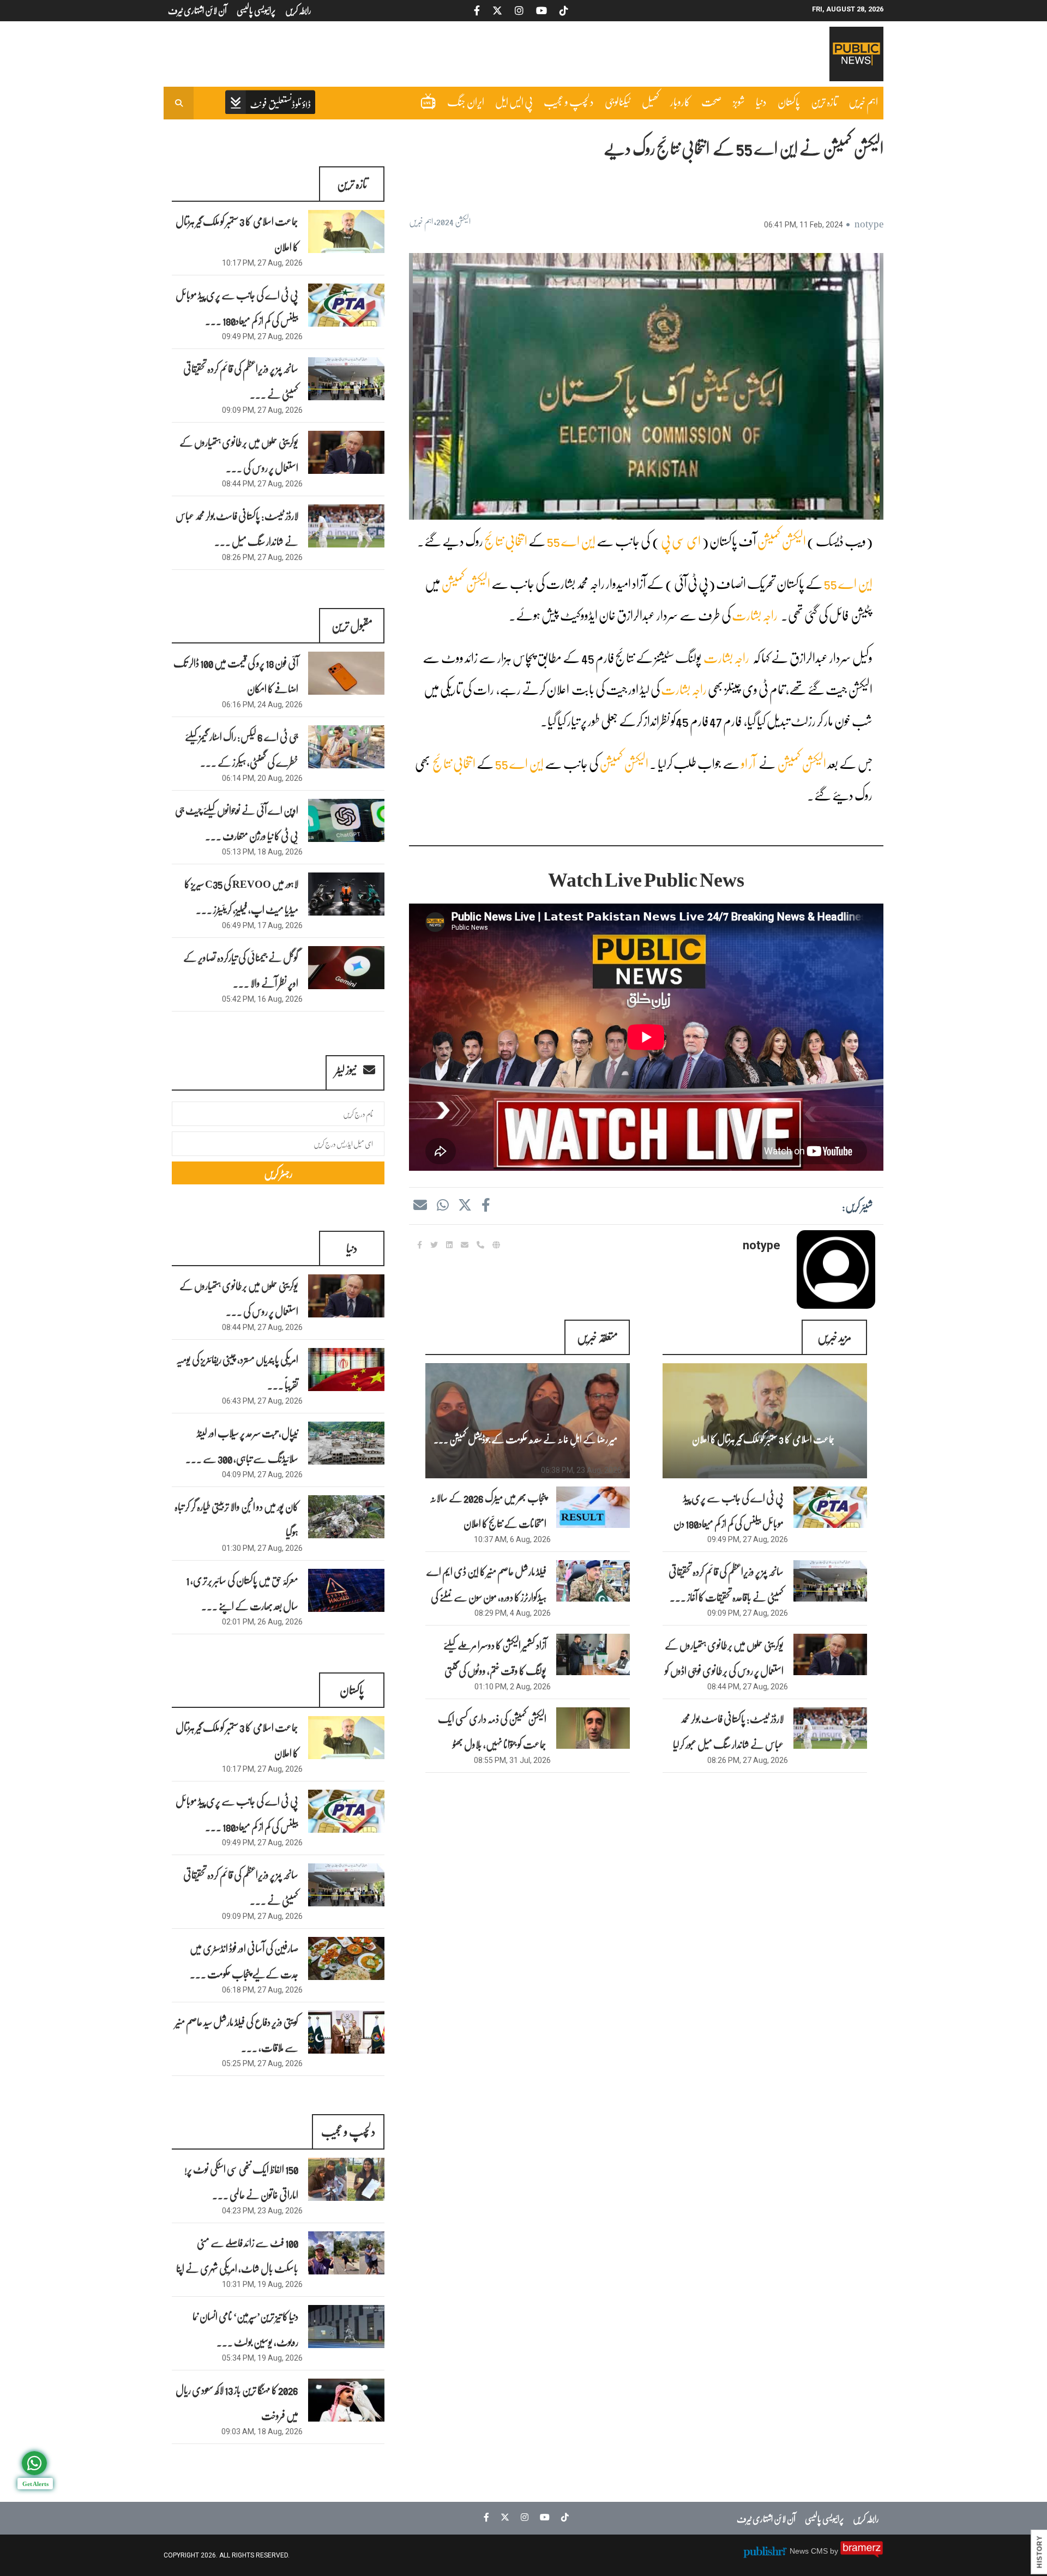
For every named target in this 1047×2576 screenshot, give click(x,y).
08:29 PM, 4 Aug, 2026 (513, 1613)
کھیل (651, 101)
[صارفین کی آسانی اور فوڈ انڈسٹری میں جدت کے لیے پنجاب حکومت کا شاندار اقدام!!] (346, 1958)
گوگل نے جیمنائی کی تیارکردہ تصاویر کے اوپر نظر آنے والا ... (241, 970)
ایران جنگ (466, 101)
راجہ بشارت (755, 615)
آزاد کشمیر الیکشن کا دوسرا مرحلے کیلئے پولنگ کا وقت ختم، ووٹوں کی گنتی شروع (495, 1670)
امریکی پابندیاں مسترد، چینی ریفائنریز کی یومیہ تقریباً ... (237, 1372)
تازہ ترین (824, 101)
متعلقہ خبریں (597, 1337)
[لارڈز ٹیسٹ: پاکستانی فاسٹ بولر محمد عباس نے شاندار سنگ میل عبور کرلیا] (346, 526)
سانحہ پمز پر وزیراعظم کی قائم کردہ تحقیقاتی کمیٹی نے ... (241, 381)
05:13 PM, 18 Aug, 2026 (262, 852)
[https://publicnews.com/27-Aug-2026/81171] (830, 1728)
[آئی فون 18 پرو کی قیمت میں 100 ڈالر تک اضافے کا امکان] (346, 673)
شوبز (739, 101)
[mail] (420, 1205)
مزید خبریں (834, 1337)
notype (869, 223)
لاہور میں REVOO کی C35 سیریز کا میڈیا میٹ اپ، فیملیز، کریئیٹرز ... (241, 896)
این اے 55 (571, 541)
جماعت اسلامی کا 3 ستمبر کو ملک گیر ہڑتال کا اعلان (763, 1439)
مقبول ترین (352, 625)
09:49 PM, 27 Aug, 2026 (748, 1539)
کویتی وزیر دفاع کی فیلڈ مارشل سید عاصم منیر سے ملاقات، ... (237, 2034)
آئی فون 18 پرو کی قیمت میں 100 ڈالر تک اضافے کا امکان (236, 675)
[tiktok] (562, 2517)
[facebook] (485, 1205)
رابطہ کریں (866, 2518)
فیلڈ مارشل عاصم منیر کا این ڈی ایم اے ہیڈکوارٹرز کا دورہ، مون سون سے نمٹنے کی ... (486, 1597)
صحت (712, 101)
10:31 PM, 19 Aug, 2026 (262, 2284)
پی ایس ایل (514, 101)
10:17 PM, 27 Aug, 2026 (819, 1470)
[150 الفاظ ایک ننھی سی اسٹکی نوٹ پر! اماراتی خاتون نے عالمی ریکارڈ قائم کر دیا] (346, 2179)
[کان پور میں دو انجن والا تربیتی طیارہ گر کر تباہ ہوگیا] (346, 1517)
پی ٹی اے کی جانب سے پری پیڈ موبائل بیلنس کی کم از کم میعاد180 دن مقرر (729, 1523)
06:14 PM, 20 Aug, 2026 (262, 778)
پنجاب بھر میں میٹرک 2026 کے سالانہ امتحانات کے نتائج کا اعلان (488, 1510)
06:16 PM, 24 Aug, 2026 (262, 705)
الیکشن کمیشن (781, 541)
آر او (748, 763)
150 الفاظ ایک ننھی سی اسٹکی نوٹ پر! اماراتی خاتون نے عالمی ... (241, 2181)
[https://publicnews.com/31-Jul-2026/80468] (593, 1728)
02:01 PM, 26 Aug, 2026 (262, 1622)
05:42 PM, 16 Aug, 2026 (262, 999)
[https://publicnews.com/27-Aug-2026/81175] (765, 1421)
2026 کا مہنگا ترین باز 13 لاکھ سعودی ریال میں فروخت (237, 2402)
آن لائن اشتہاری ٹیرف (766, 2518)
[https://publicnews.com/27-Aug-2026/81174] (830, 1507)
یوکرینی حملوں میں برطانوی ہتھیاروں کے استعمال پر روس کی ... (239, 455)
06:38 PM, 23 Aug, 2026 (581, 1470)
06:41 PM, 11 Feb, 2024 (804, 225)
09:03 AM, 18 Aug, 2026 (262, 2431)
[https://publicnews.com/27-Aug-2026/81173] (830, 1581)
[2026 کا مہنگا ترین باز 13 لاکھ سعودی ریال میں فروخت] (346, 2400)
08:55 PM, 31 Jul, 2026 (512, 1760)
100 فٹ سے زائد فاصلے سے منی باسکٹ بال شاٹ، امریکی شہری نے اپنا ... (237, 2268)
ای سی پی (681, 541)
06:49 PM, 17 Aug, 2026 (262, 925)
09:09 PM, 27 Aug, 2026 (748, 1613)
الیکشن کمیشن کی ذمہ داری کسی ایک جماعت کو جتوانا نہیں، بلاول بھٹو (492, 1731)
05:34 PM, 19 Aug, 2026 (262, 2358)
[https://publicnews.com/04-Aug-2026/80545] (593, 1581)
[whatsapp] (442, 1205)
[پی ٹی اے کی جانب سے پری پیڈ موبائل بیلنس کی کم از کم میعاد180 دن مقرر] (346, 305)
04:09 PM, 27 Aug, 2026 (262, 1474)
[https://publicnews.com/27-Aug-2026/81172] (830, 1654)
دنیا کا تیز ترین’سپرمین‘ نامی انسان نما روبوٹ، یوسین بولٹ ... (245, 2329)
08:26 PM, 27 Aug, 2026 (748, 1760)
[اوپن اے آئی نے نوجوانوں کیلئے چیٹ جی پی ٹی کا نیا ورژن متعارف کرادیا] (346, 820)
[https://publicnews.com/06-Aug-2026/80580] (593, 1507)
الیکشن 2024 (453, 221)
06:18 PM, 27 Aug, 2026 (262, 1990)
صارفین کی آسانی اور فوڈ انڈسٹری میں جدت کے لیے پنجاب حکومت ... (244, 1961)
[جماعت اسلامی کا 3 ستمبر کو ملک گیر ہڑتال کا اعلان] (346, 231)
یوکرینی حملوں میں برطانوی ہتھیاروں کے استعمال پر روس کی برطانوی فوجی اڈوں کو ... (724, 1670)
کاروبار (680, 101)
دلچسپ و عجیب (569, 101)
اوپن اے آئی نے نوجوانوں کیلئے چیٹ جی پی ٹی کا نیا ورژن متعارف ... (237, 823)
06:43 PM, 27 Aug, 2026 (262, 1401)
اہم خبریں (863, 101)
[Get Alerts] (34, 2463)
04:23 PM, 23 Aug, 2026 (262, 2211)
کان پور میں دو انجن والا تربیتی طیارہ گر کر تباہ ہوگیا (236, 1519)
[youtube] (542, 2517)
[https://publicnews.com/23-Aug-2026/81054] (528, 1421)
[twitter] (465, 1205)
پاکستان (789, 101)
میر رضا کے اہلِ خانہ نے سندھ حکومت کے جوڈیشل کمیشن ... (525, 1439)
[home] (270, 103)
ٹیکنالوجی (618, 101)
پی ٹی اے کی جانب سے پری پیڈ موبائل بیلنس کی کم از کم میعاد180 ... (237, 307)
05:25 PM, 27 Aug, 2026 (262, 2063)
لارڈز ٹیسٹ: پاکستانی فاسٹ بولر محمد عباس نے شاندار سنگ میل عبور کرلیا (728, 1731)
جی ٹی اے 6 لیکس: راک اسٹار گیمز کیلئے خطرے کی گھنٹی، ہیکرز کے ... (242, 749)
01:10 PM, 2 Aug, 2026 (513, 1687)
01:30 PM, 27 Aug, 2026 (262, 1548)
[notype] (836, 1269)
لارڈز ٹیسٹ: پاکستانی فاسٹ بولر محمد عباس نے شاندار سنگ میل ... (237, 528)
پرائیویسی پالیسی (824, 2518)
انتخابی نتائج (506, 541)
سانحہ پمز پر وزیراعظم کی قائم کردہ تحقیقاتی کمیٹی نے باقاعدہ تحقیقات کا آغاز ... (726, 1584)
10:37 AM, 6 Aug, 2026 (512, 1539)
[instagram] (522, 2517)
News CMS (810, 2551)
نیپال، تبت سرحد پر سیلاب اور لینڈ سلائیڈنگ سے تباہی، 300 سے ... (242, 1445)
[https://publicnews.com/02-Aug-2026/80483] (593, 1654)
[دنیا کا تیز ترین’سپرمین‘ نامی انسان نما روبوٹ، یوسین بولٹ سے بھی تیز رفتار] (346, 2327)
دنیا (761, 101)
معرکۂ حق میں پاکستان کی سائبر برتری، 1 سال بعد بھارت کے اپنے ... (242, 1593)
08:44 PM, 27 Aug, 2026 (748, 1687)
